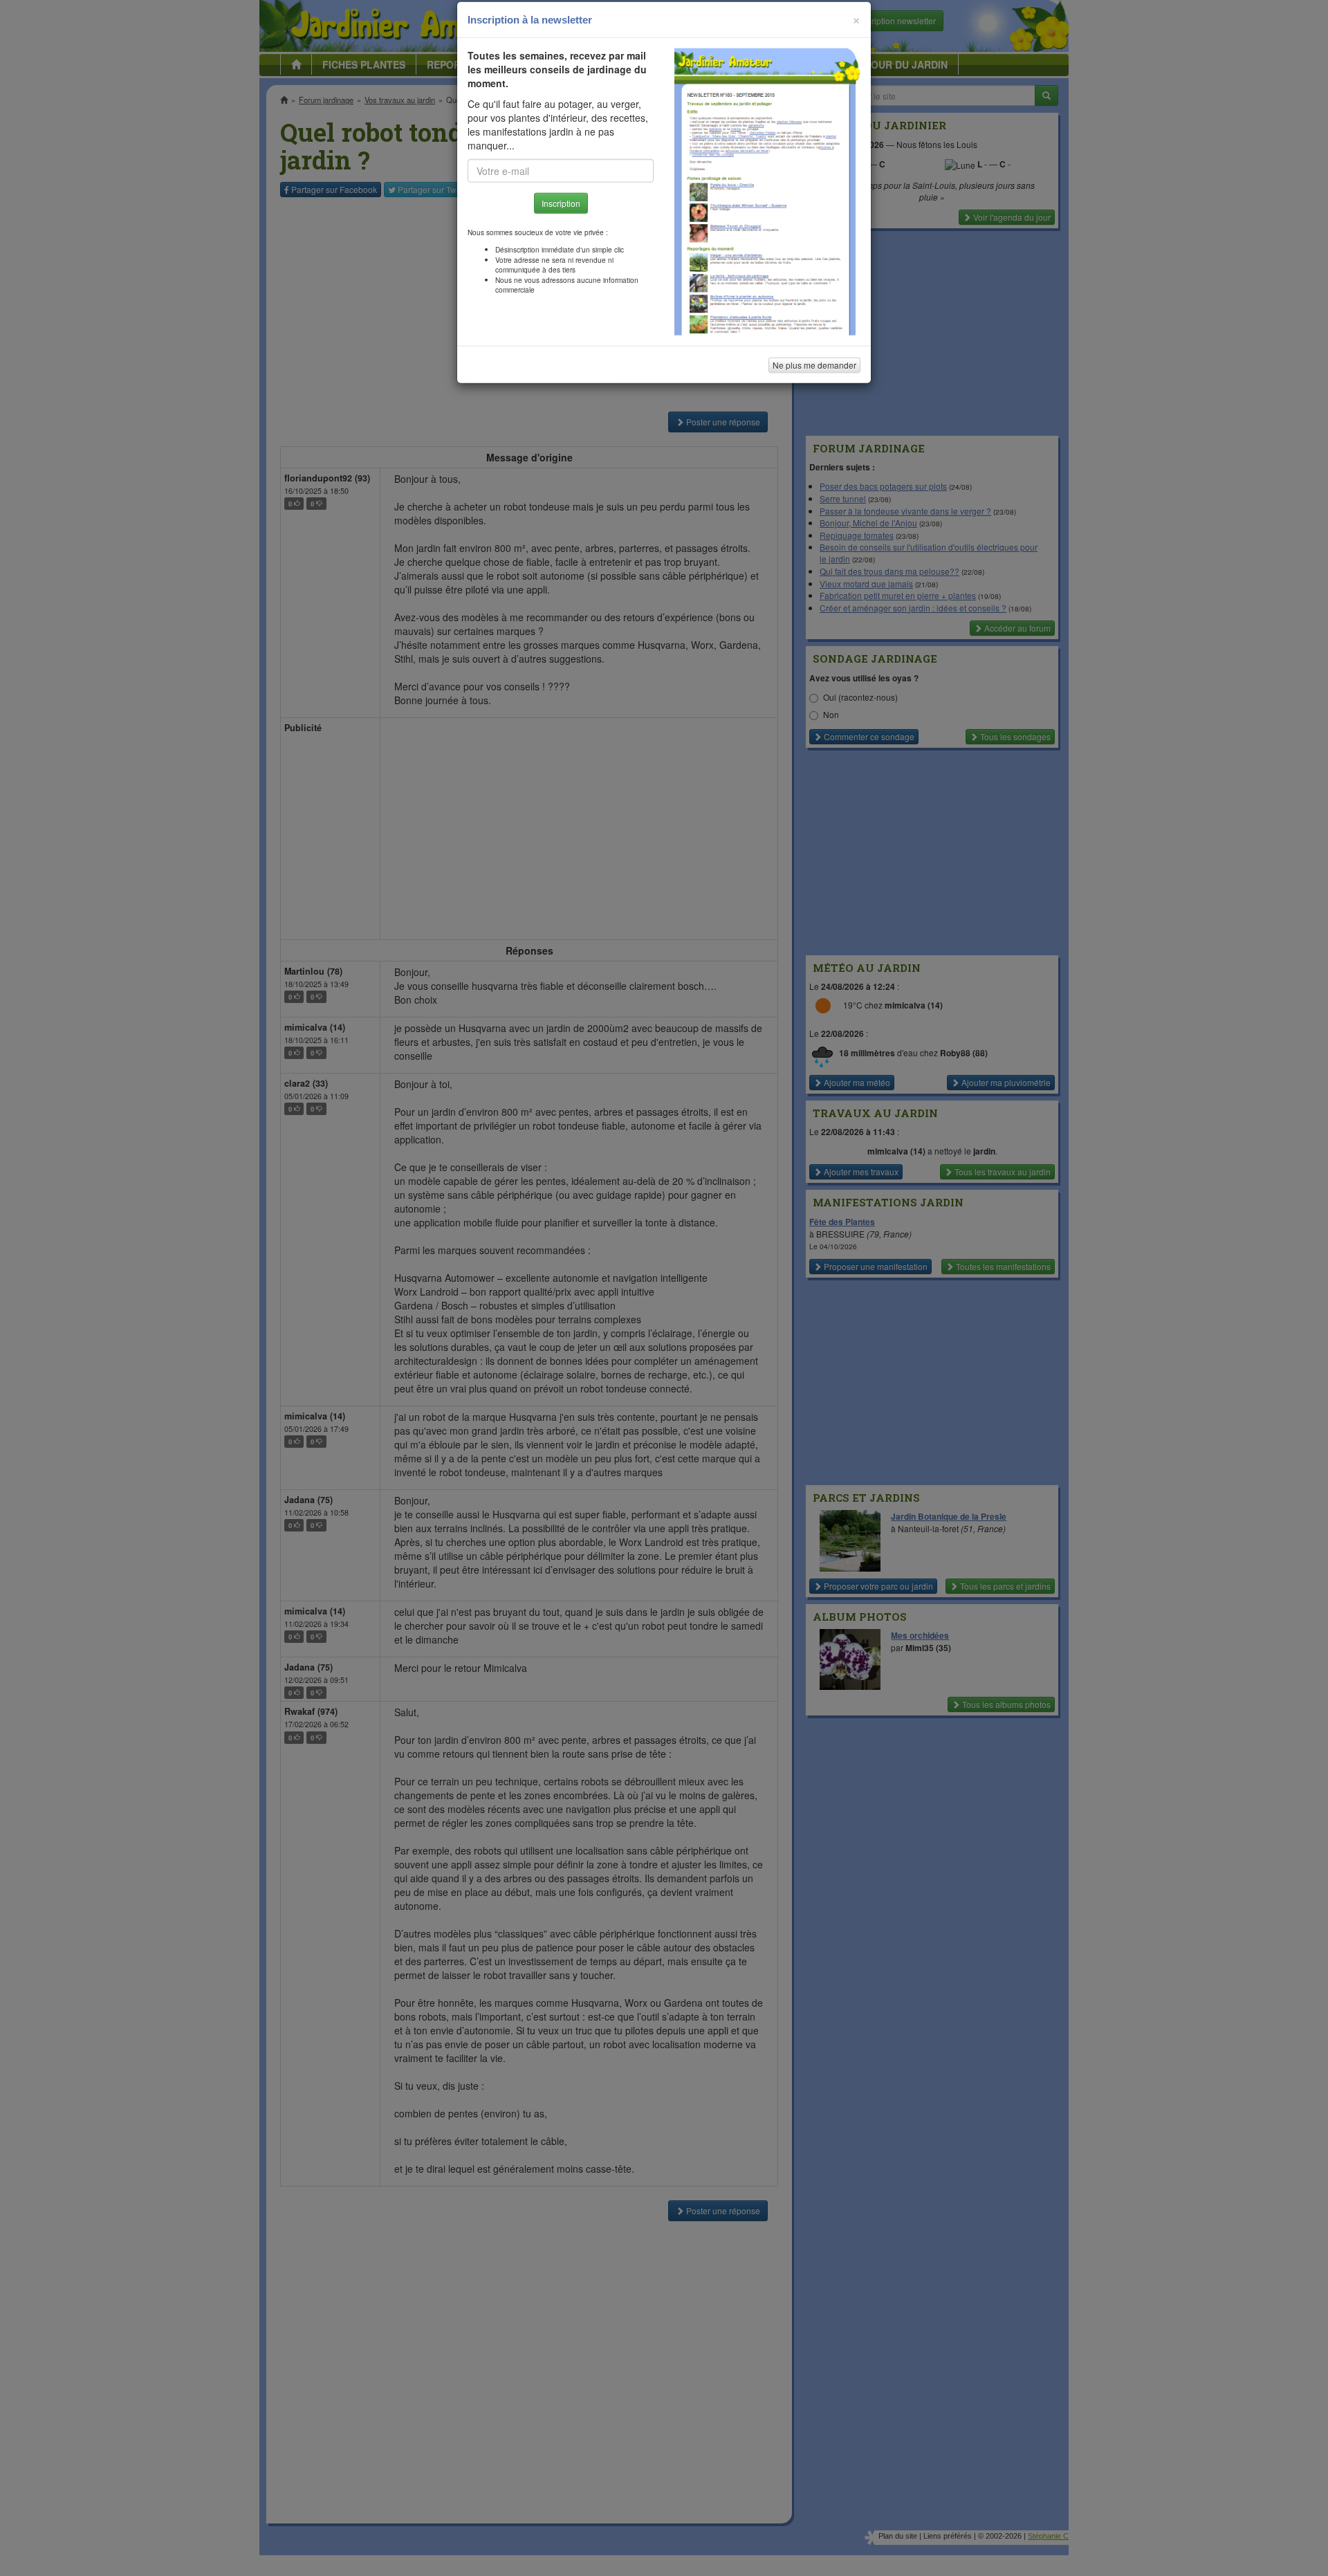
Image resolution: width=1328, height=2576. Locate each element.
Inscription (561, 222)
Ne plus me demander (814, 384)
